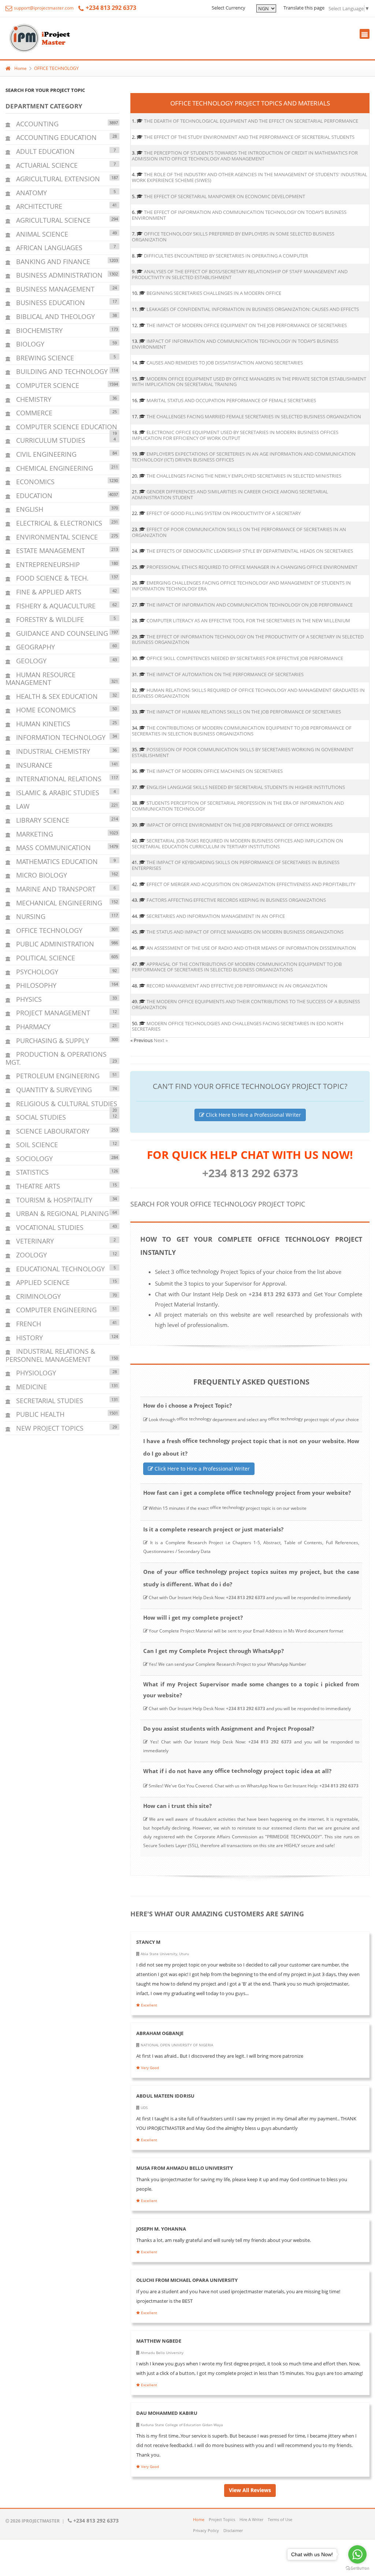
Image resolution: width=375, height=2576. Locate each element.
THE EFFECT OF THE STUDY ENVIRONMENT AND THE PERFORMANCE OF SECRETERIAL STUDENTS (249, 137)
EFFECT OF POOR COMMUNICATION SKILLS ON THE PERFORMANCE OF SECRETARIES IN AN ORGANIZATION (239, 532)
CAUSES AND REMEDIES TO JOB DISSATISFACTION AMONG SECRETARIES (225, 363)
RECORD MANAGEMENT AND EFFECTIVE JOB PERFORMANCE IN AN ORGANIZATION (237, 986)
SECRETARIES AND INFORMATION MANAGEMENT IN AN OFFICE (216, 916)
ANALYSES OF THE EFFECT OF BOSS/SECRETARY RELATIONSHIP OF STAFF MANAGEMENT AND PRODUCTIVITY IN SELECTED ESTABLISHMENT (240, 274)
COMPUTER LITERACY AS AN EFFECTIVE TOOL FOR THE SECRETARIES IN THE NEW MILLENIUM (248, 620)
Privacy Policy (206, 2530)
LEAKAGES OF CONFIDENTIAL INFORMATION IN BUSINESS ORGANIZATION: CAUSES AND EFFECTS (253, 309)
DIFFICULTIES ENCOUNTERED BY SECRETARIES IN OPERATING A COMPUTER (226, 256)
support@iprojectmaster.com (43, 8)
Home (21, 68)
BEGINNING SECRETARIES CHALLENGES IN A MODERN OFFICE (214, 293)
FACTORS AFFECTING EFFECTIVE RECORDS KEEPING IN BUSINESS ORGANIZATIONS (236, 900)
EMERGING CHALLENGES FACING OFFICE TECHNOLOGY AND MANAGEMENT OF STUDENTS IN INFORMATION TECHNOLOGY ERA (241, 586)
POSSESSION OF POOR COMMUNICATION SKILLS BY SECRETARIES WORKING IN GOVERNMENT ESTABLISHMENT (243, 752)
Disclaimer (233, 2530)
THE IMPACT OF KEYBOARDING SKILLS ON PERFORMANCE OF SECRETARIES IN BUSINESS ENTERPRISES (236, 865)
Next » (161, 1040)
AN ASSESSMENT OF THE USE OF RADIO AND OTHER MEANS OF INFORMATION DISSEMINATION (251, 948)
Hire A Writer (251, 2519)
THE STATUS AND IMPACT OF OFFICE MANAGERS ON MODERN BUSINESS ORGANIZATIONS (245, 932)
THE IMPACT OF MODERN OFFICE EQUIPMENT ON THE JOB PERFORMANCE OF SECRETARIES (247, 325)
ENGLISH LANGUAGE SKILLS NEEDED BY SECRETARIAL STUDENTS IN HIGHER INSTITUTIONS (246, 787)
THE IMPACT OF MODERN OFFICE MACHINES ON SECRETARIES (215, 771)
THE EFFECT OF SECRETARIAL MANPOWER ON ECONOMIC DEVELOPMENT (224, 196)
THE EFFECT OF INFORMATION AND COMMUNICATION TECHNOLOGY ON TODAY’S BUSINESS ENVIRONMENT (239, 215)
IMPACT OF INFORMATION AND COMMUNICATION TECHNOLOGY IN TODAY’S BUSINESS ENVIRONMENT (235, 344)
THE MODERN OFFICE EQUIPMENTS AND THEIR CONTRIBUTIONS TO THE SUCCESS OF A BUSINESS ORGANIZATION (246, 1004)
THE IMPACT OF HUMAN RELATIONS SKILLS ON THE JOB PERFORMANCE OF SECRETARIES (244, 712)
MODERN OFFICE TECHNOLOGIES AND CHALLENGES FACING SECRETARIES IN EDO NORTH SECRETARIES (238, 1026)
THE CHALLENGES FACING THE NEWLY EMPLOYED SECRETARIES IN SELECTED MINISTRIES (244, 476)
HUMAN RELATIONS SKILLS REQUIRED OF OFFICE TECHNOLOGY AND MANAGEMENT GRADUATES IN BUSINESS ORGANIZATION (248, 693)
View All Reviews (250, 2490)
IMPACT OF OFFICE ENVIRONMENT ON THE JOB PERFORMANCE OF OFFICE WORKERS (240, 825)
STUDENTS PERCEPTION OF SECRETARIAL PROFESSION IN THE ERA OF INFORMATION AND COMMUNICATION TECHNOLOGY (238, 806)
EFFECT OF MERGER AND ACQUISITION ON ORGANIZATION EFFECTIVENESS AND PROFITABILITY (251, 884)
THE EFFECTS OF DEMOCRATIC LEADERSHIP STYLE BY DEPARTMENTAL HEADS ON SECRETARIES (250, 551)
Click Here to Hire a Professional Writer (253, 1115)
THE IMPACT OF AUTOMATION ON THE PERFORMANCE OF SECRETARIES (225, 674)
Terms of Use (280, 2519)
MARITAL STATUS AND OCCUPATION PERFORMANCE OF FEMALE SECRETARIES (231, 400)
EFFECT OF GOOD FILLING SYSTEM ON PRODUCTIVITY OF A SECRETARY (224, 513)
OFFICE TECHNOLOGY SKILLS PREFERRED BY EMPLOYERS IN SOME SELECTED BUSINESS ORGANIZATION (233, 237)
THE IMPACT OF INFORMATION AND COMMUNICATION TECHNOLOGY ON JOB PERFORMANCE (250, 605)
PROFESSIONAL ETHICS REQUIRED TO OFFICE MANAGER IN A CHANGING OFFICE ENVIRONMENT (252, 567)
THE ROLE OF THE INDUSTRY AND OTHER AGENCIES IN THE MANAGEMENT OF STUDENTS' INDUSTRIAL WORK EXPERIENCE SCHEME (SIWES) (250, 177)
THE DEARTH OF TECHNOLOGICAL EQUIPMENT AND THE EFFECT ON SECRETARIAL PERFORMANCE (251, 121)
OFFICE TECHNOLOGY (56, 68)
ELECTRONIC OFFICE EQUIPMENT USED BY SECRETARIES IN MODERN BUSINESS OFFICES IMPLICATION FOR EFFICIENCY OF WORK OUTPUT (235, 435)
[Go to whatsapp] (357, 2554)
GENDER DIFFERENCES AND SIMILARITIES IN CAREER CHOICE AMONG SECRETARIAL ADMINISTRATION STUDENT (230, 494)
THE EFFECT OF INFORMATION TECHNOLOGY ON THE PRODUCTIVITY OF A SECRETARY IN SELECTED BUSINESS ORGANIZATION (248, 640)
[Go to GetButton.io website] (357, 2568)
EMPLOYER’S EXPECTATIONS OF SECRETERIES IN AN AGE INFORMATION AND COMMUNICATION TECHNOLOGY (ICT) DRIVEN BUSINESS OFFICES (244, 457)
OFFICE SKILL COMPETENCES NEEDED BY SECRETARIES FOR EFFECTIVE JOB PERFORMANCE (245, 658)
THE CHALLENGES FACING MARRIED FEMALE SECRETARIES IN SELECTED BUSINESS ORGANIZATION (254, 416)
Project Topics (222, 2519)
